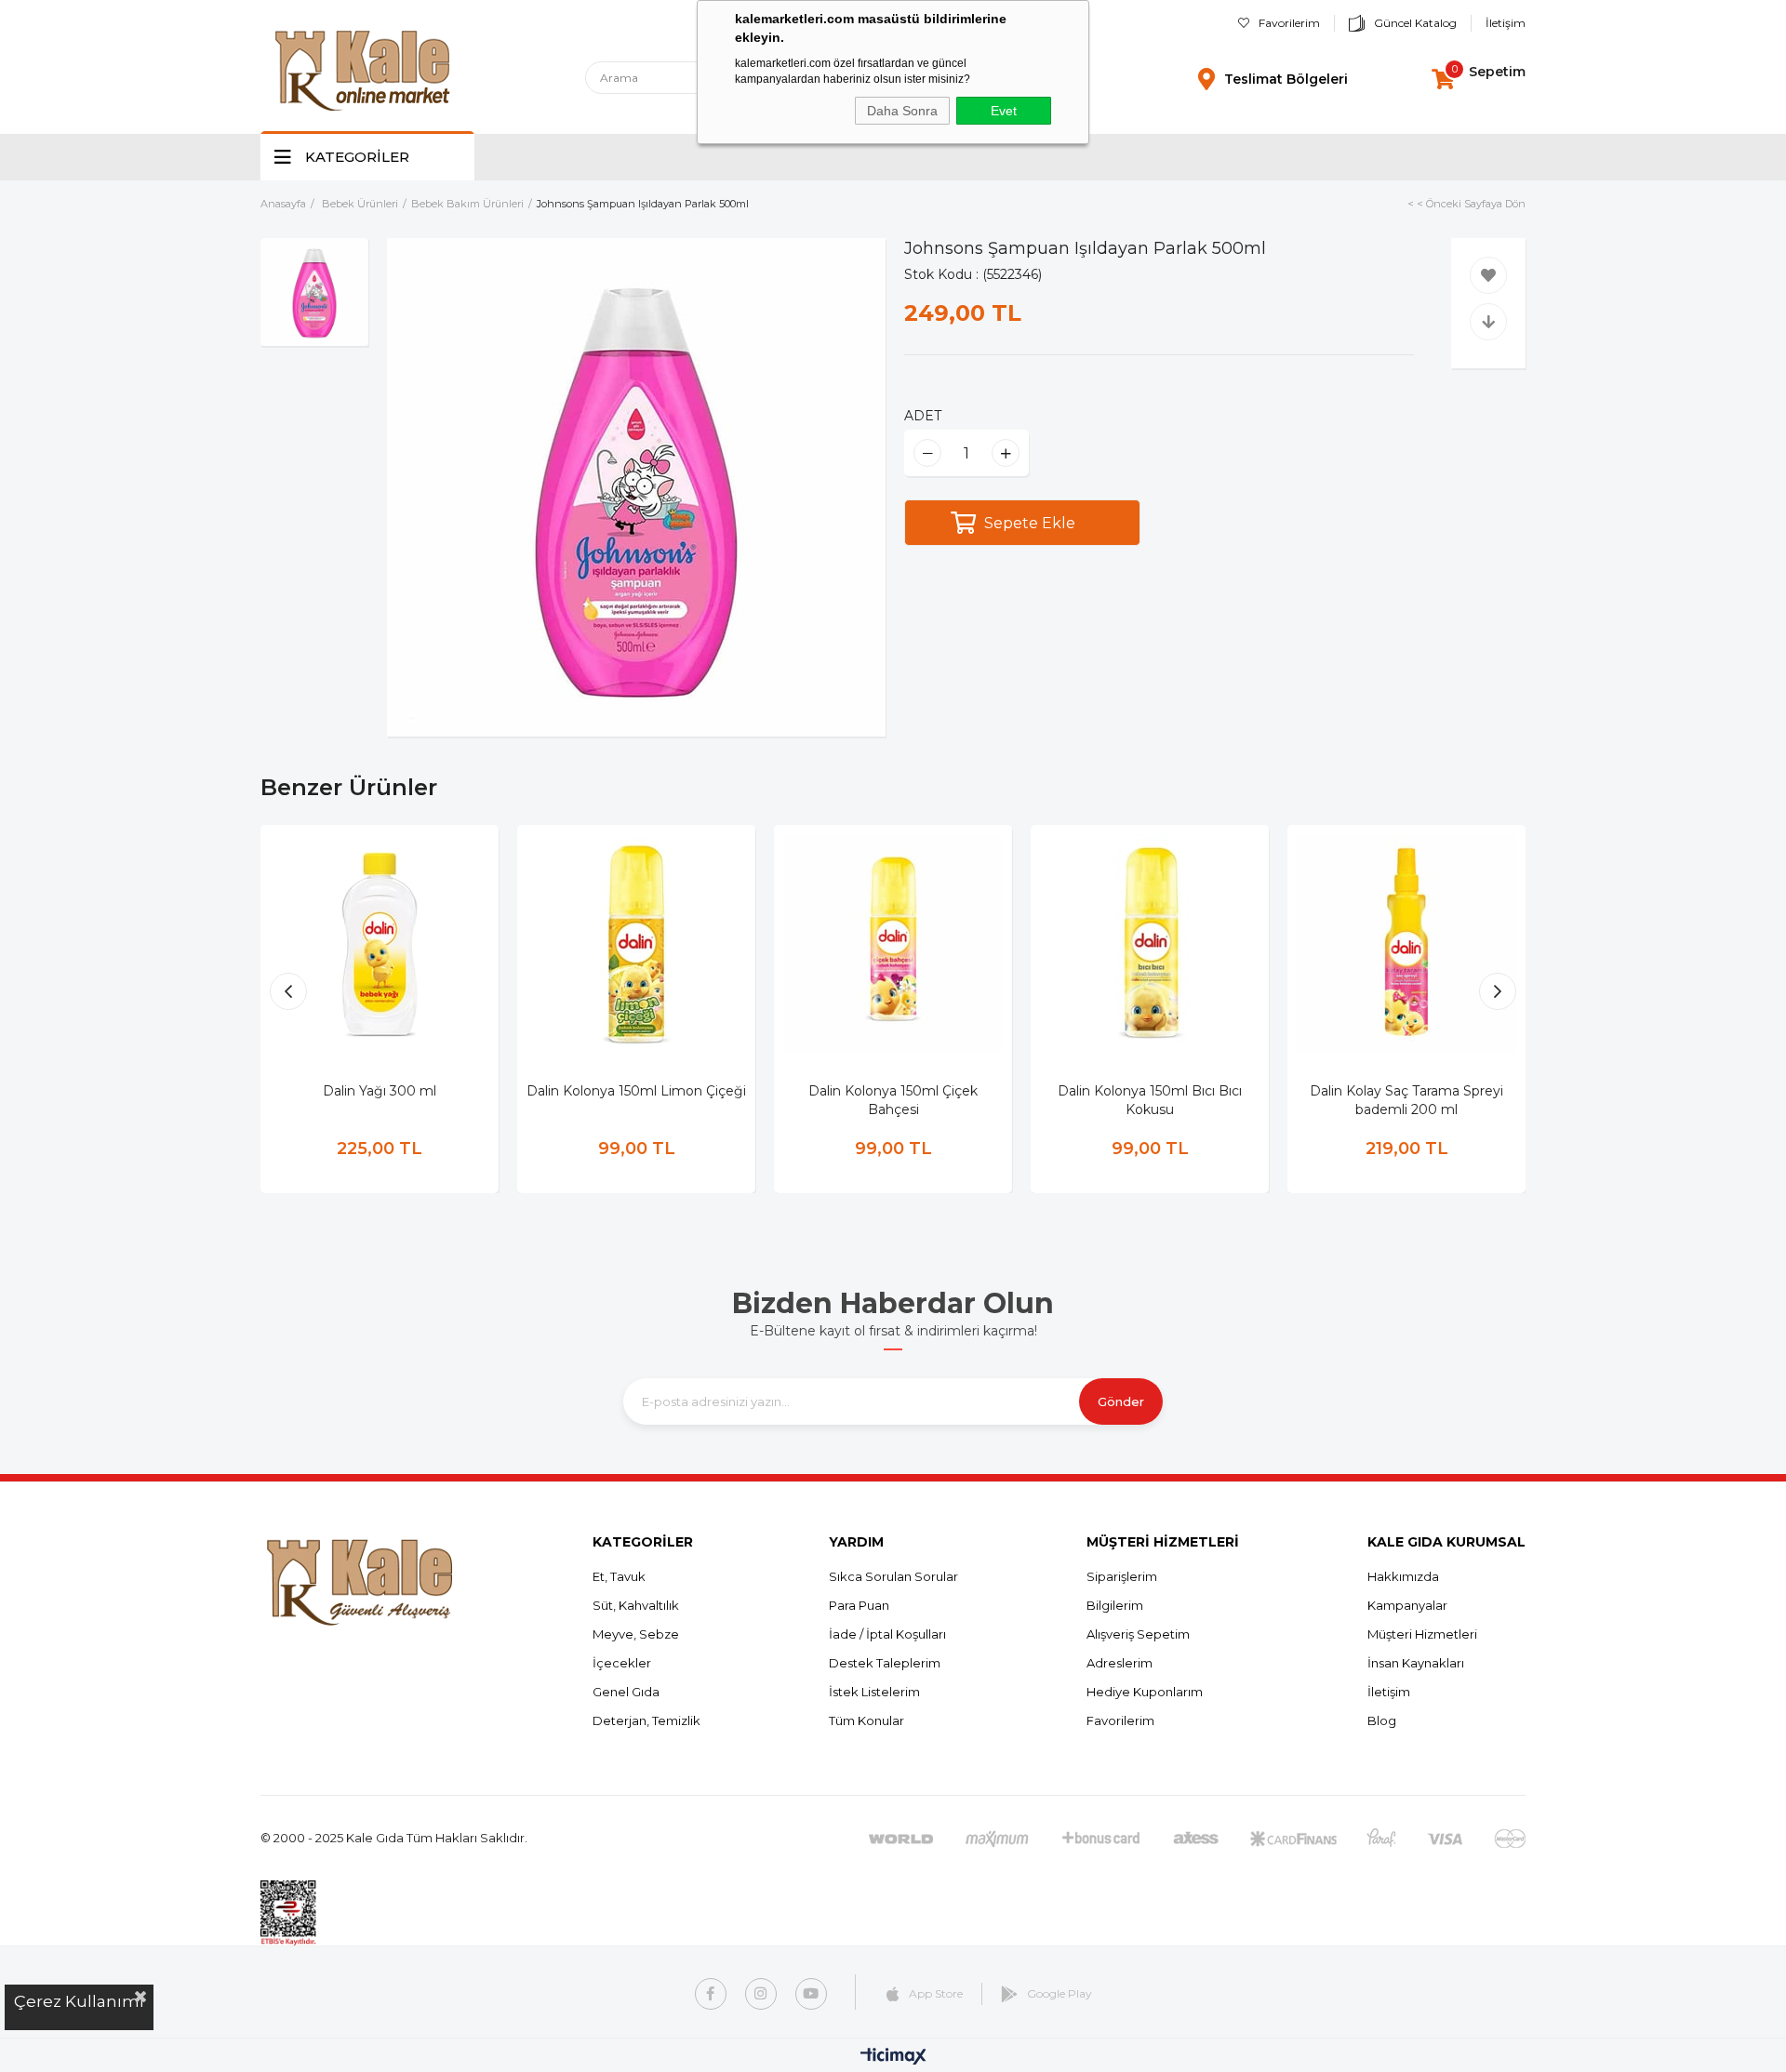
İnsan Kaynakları (1416, 1663)
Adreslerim (1120, 1663)
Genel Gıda (626, 1692)
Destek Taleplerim (885, 1663)
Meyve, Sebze (636, 1634)
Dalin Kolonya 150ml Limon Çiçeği (636, 1091)
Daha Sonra (902, 111)
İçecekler (622, 1663)
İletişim (1506, 23)
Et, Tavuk (619, 1576)
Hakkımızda (1403, 1576)
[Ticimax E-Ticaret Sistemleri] (893, 2058)
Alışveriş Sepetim (1138, 1634)
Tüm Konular (866, 1720)
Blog (1382, 1720)
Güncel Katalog (1415, 23)
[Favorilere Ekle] (1488, 275)
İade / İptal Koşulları (887, 1634)
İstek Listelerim (874, 1692)
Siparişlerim (1122, 1576)
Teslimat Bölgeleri (1286, 79)
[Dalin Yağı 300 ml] (380, 944)
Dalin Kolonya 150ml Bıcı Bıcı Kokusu (1150, 1100)
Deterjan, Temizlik (646, 1720)
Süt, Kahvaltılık (636, 1605)
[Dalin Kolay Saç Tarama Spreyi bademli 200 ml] (1406, 944)
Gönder (1121, 1401)
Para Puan (859, 1605)
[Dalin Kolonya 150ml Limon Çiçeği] (636, 944)
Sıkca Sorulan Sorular (893, 1576)
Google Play (1060, 1993)
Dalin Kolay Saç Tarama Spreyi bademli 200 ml (1406, 1100)
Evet (1004, 111)
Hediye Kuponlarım (1145, 1692)
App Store (936, 1993)
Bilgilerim (1115, 1605)
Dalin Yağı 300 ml (380, 1091)
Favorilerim (1289, 23)
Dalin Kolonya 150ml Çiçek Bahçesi (893, 1100)
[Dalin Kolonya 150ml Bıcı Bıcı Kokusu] (1150, 944)
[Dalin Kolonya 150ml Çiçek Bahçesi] (893, 944)
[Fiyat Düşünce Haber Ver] (1488, 322)
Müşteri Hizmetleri (1422, 1634)
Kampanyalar (1407, 1605)
